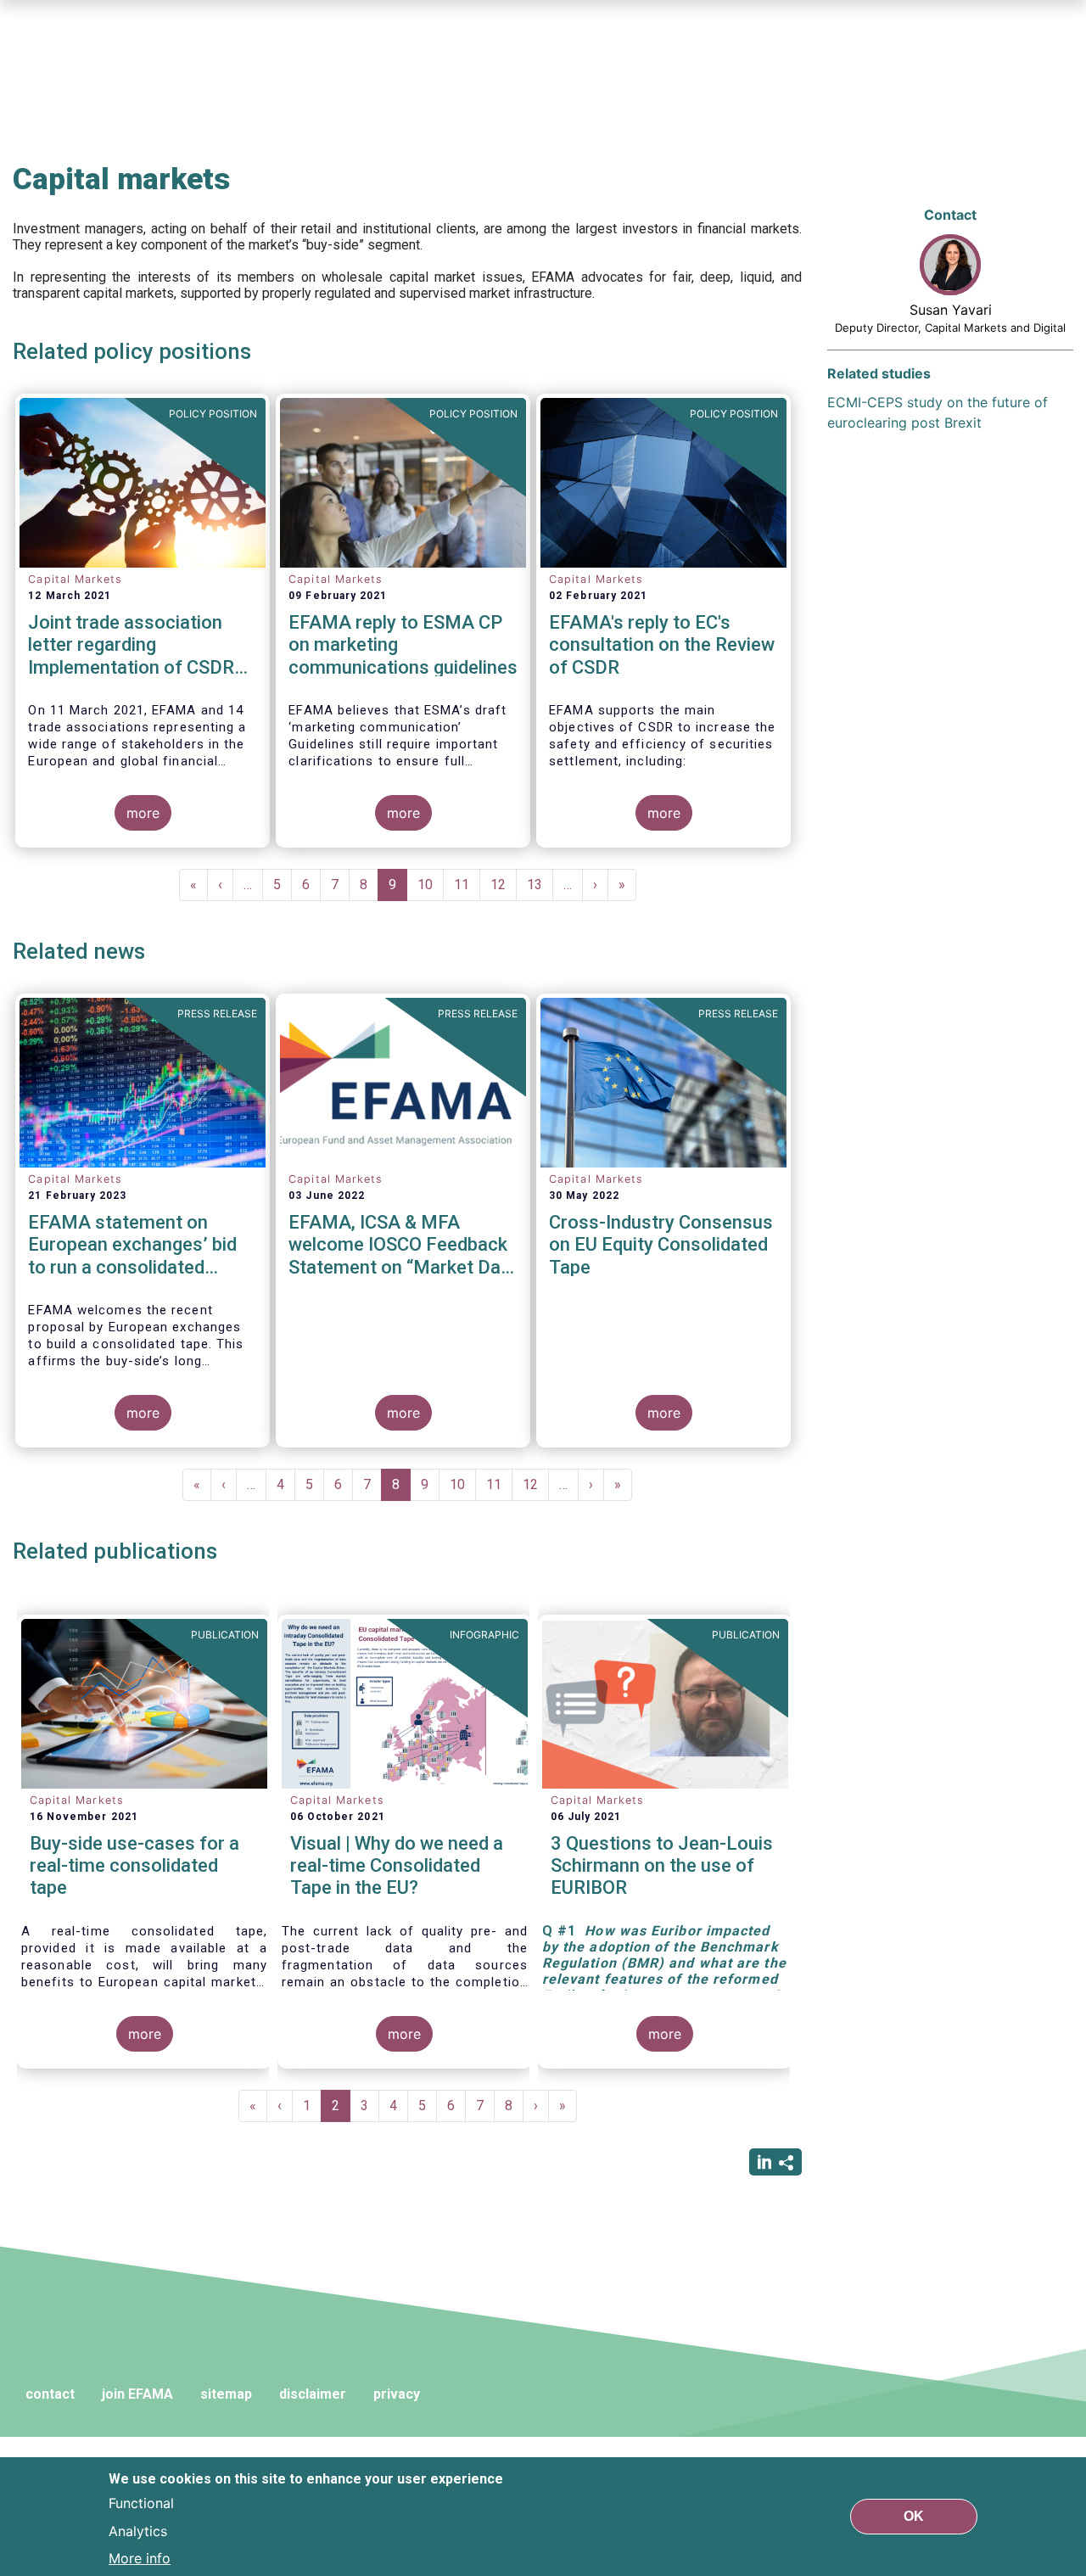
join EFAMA (137, 2394)
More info (140, 2557)
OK (914, 2516)
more (143, 813)
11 (467, 885)
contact (50, 2394)
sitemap (226, 2394)
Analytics (138, 2530)
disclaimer (313, 2394)
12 (504, 885)
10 (431, 885)
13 (540, 885)
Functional (141, 2503)
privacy (397, 2394)
